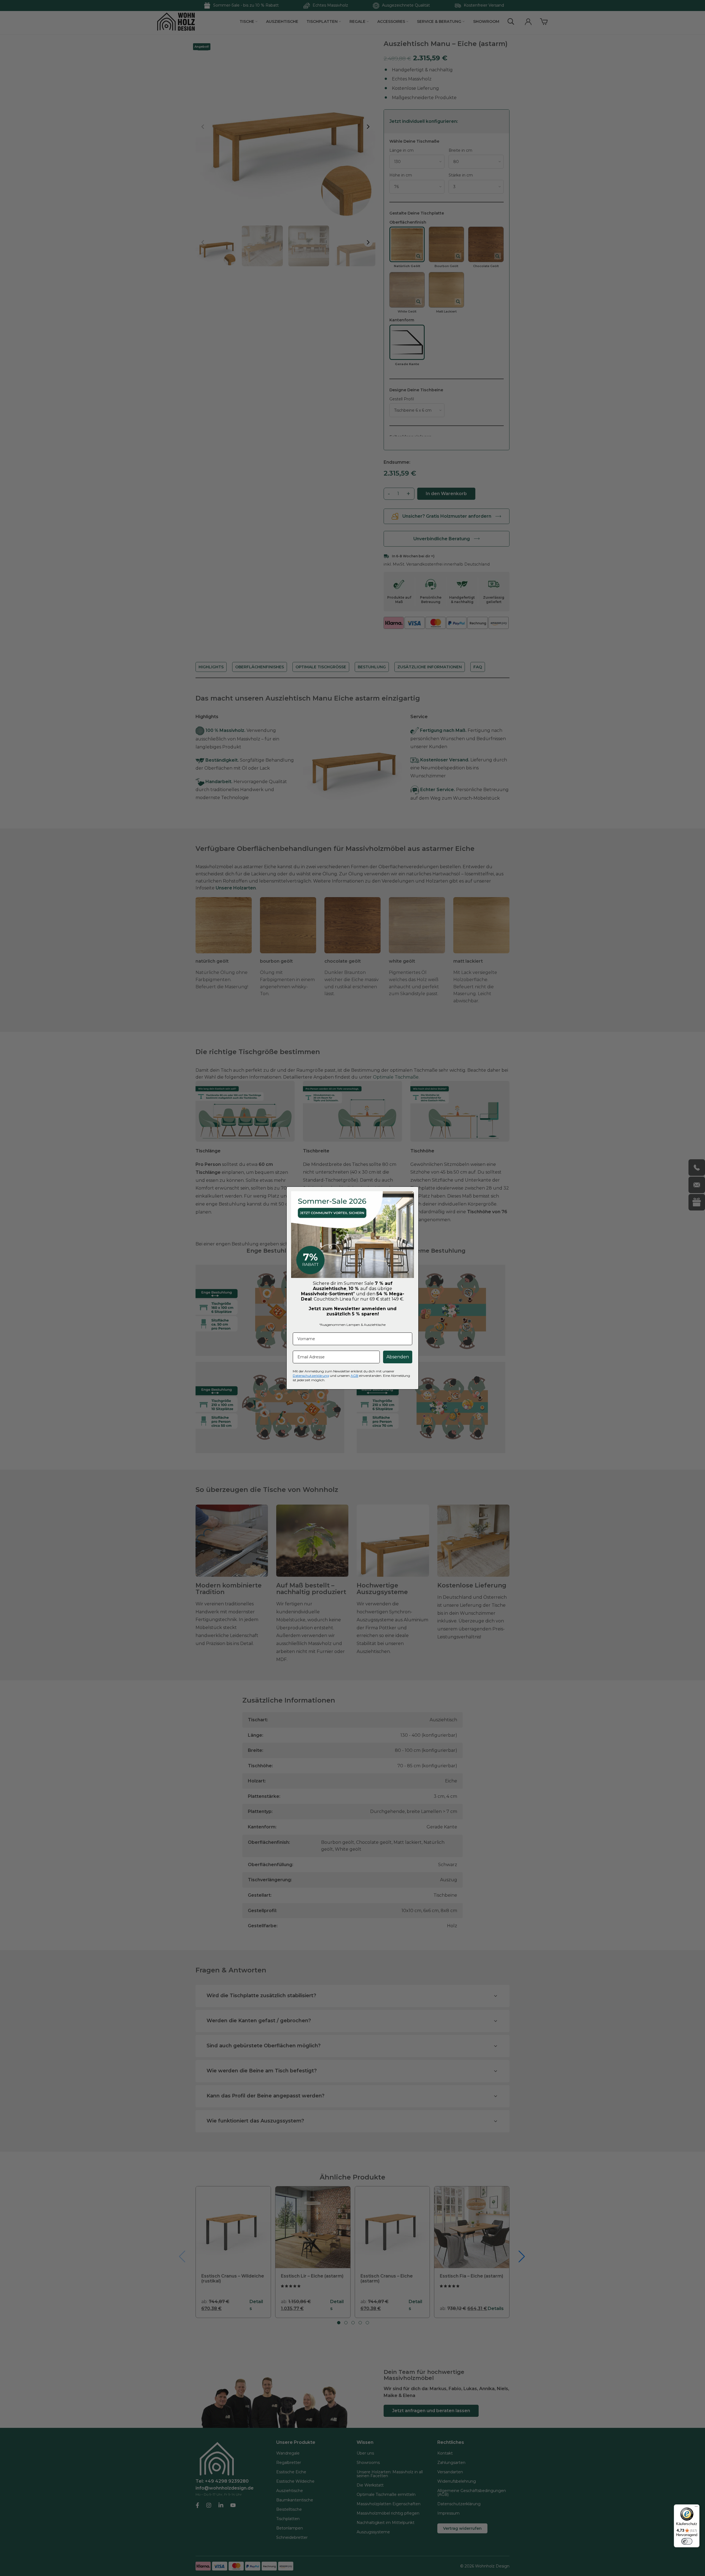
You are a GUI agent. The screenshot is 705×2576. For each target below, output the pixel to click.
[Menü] (696, 2508)
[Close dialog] (414, 1191)
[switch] (687, 2541)
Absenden (398, 1357)
